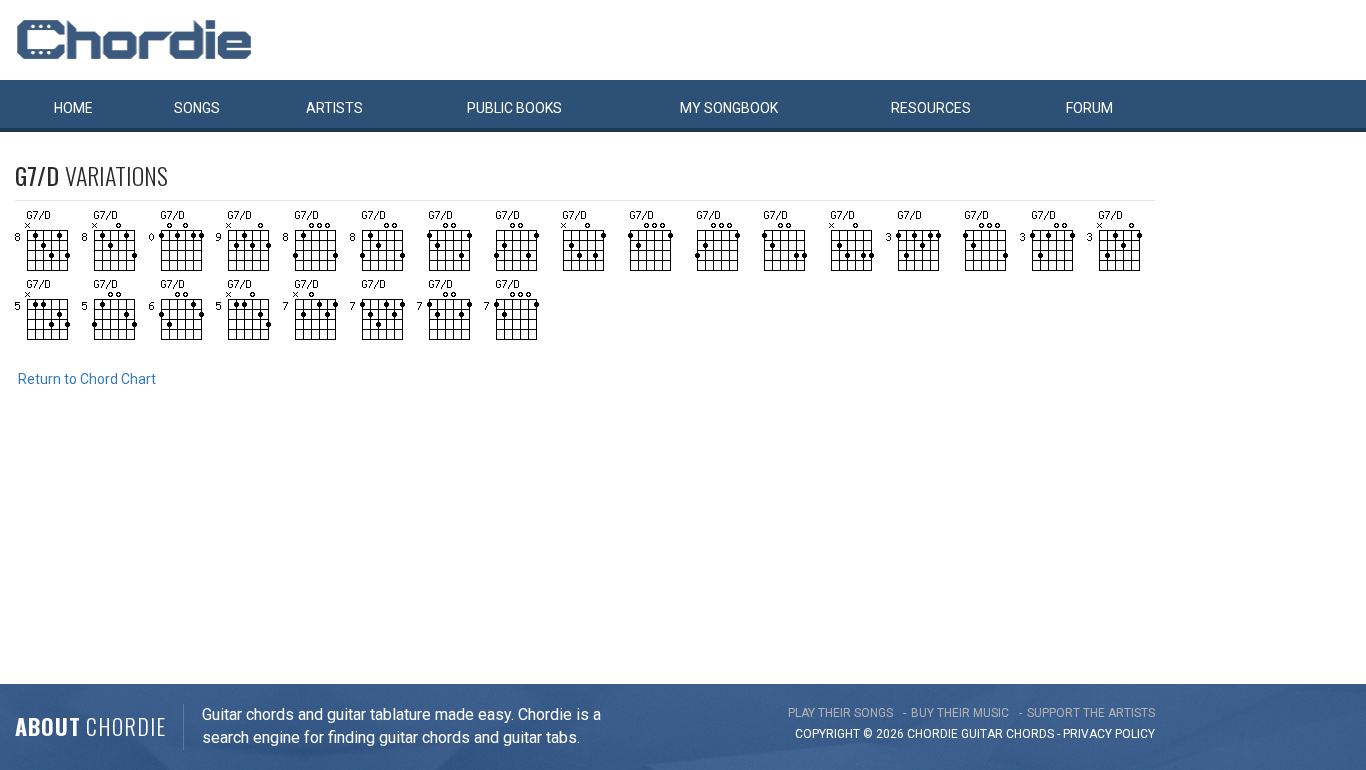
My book (729, 108)
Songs (197, 108)
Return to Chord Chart (87, 379)
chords (1030, 734)
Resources (931, 108)
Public (514, 108)
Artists (334, 108)
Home (73, 108)
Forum (1089, 108)
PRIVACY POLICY (1109, 734)
